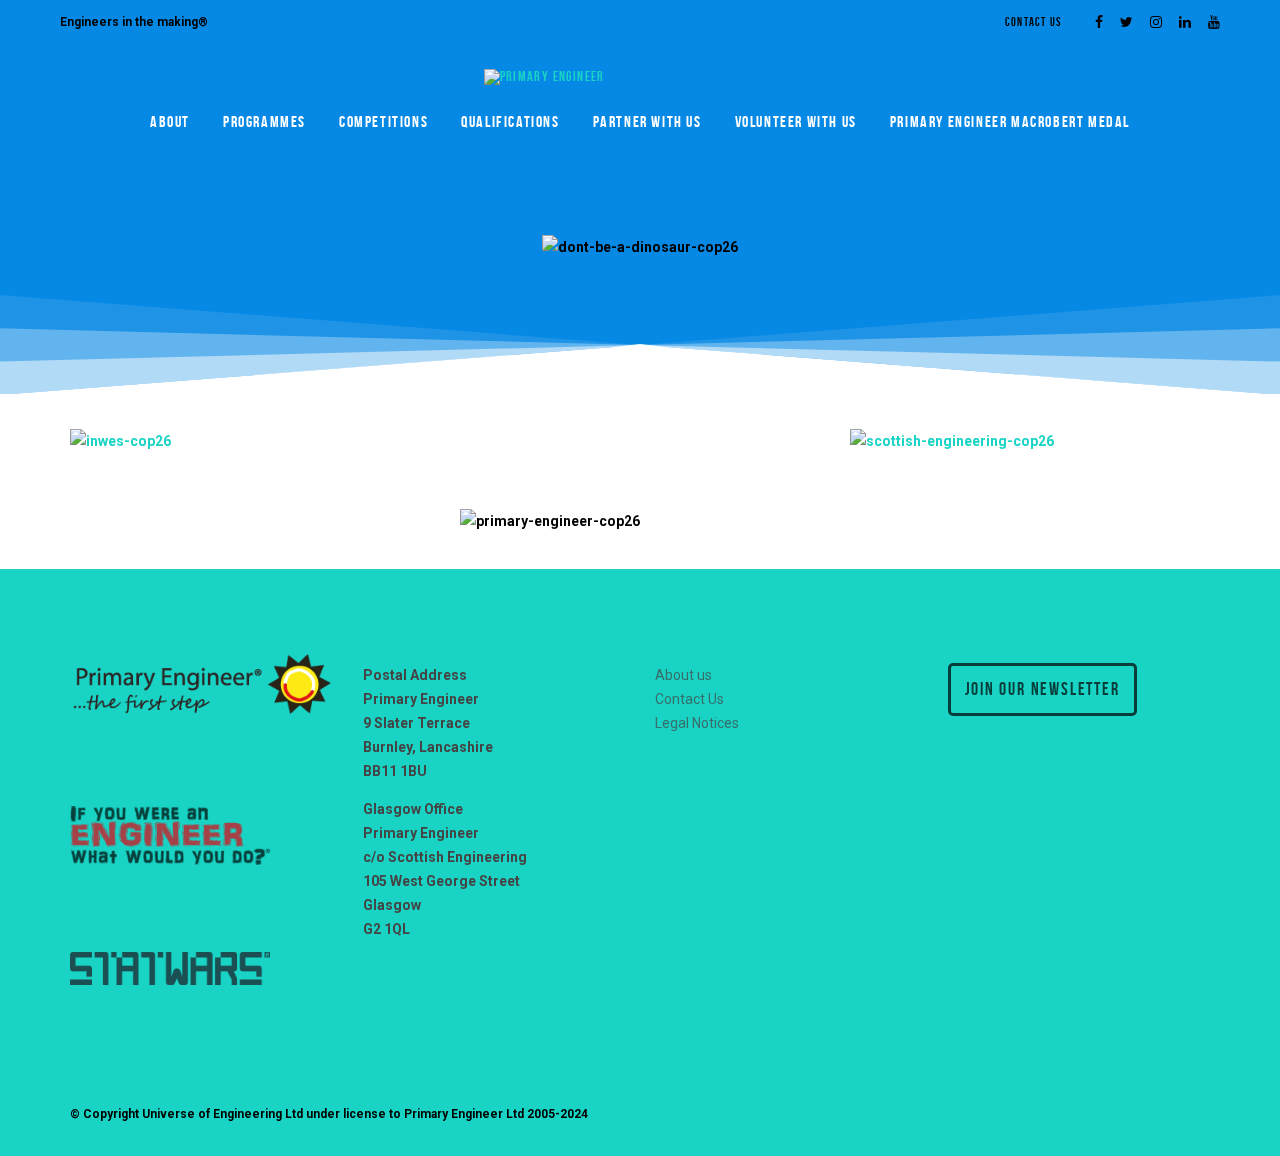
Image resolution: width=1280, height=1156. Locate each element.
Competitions (383, 121)
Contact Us (1033, 21)
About (170, 121)
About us (683, 675)
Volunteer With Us (796, 121)
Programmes (264, 121)
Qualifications (510, 121)
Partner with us (647, 121)
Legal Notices (697, 723)
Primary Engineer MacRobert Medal (1010, 121)
